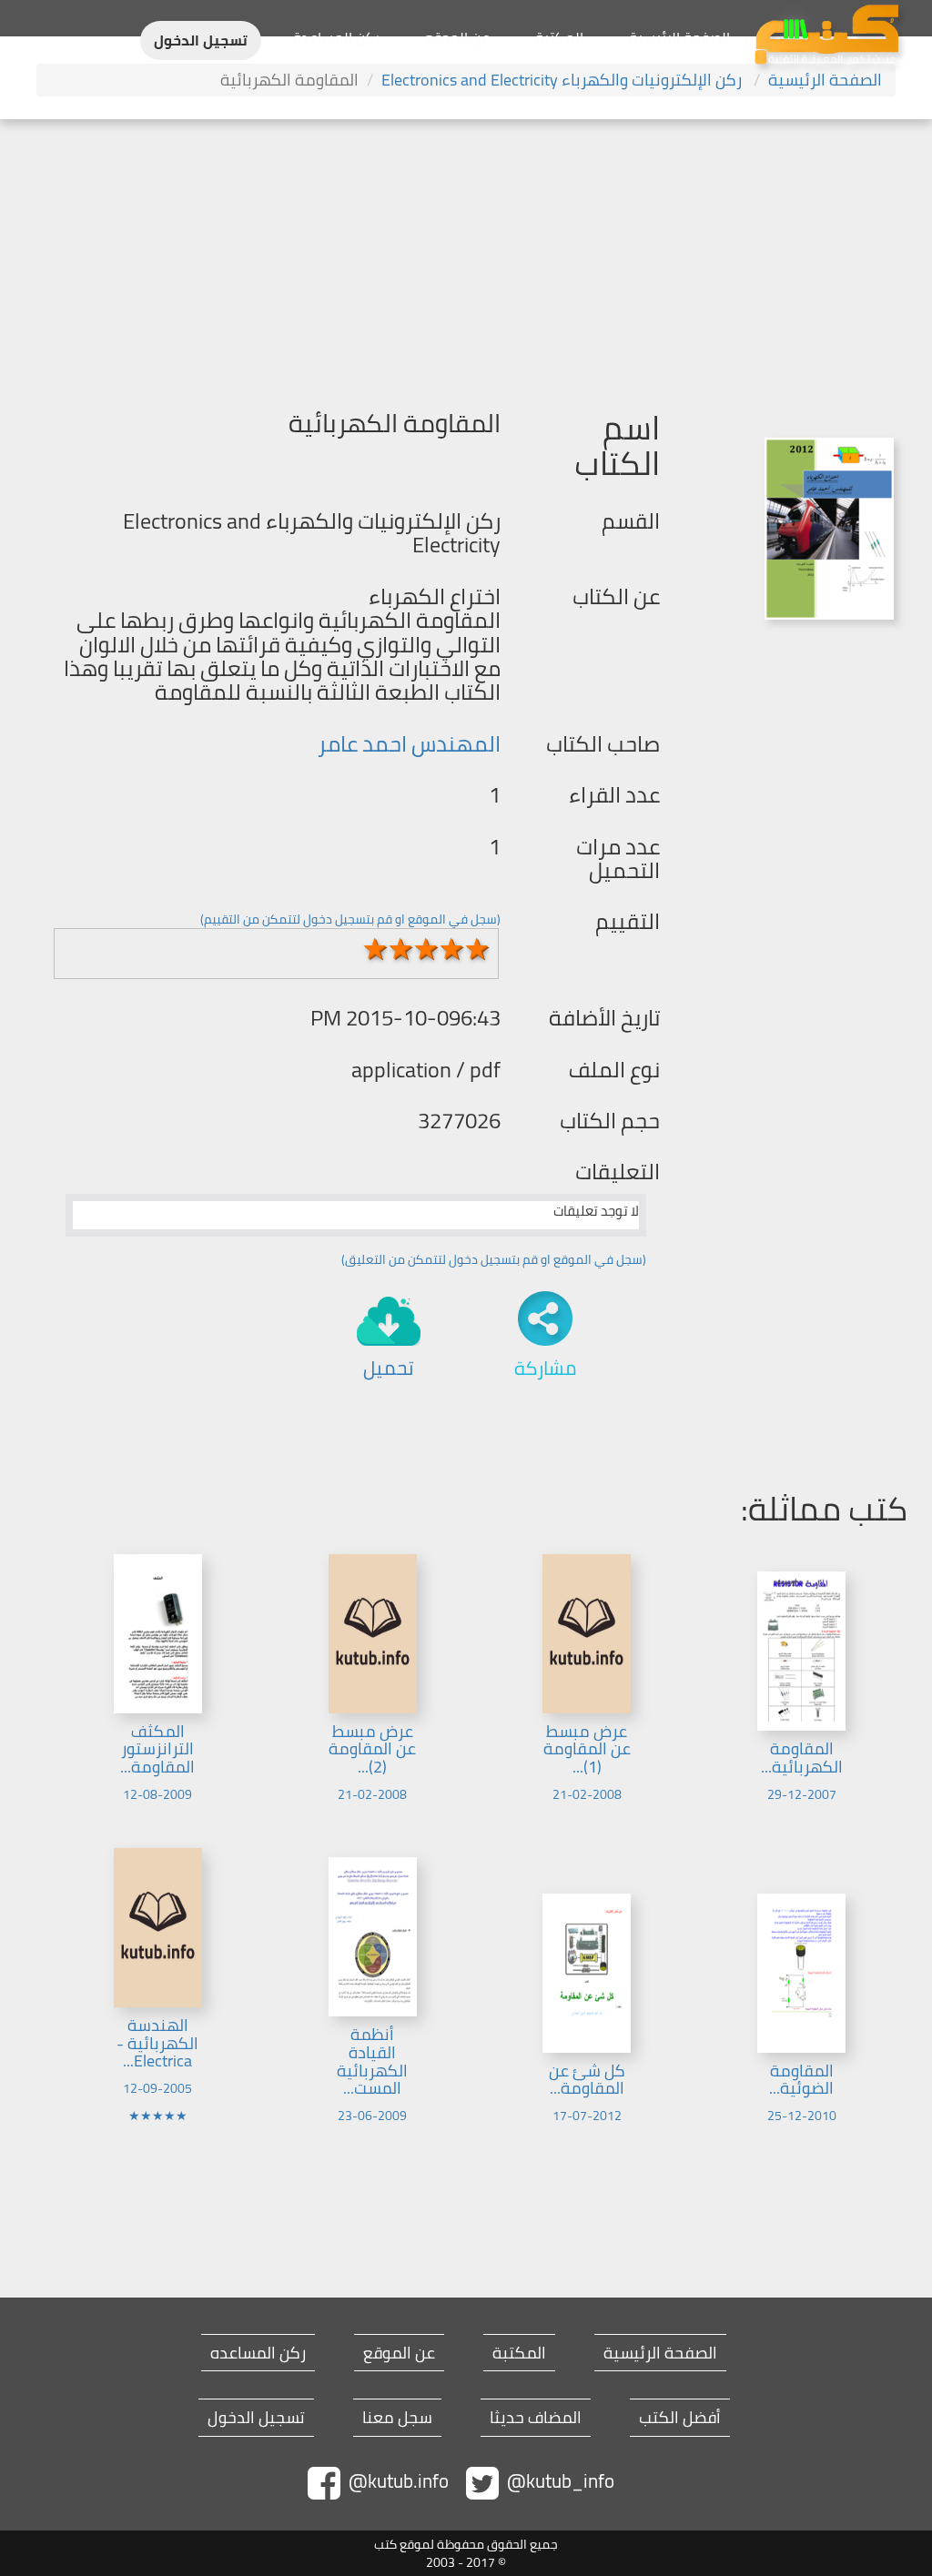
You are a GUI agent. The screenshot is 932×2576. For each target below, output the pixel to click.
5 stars (477, 949)
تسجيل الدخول (201, 40)
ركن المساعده (258, 2353)
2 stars (400, 949)
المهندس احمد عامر (409, 744)
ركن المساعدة (336, 37)
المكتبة (559, 37)
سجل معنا (397, 2418)
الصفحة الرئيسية (679, 37)
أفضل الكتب (680, 2418)
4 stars (451, 949)
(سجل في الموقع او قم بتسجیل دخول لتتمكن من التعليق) (494, 1259)
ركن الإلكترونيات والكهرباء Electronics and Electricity (563, 80)
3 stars (426, 949)
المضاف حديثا (536, 2418)
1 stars (375, 949)
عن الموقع (457, 37)
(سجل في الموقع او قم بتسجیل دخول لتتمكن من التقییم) (350, 919)
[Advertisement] (466, 256)
